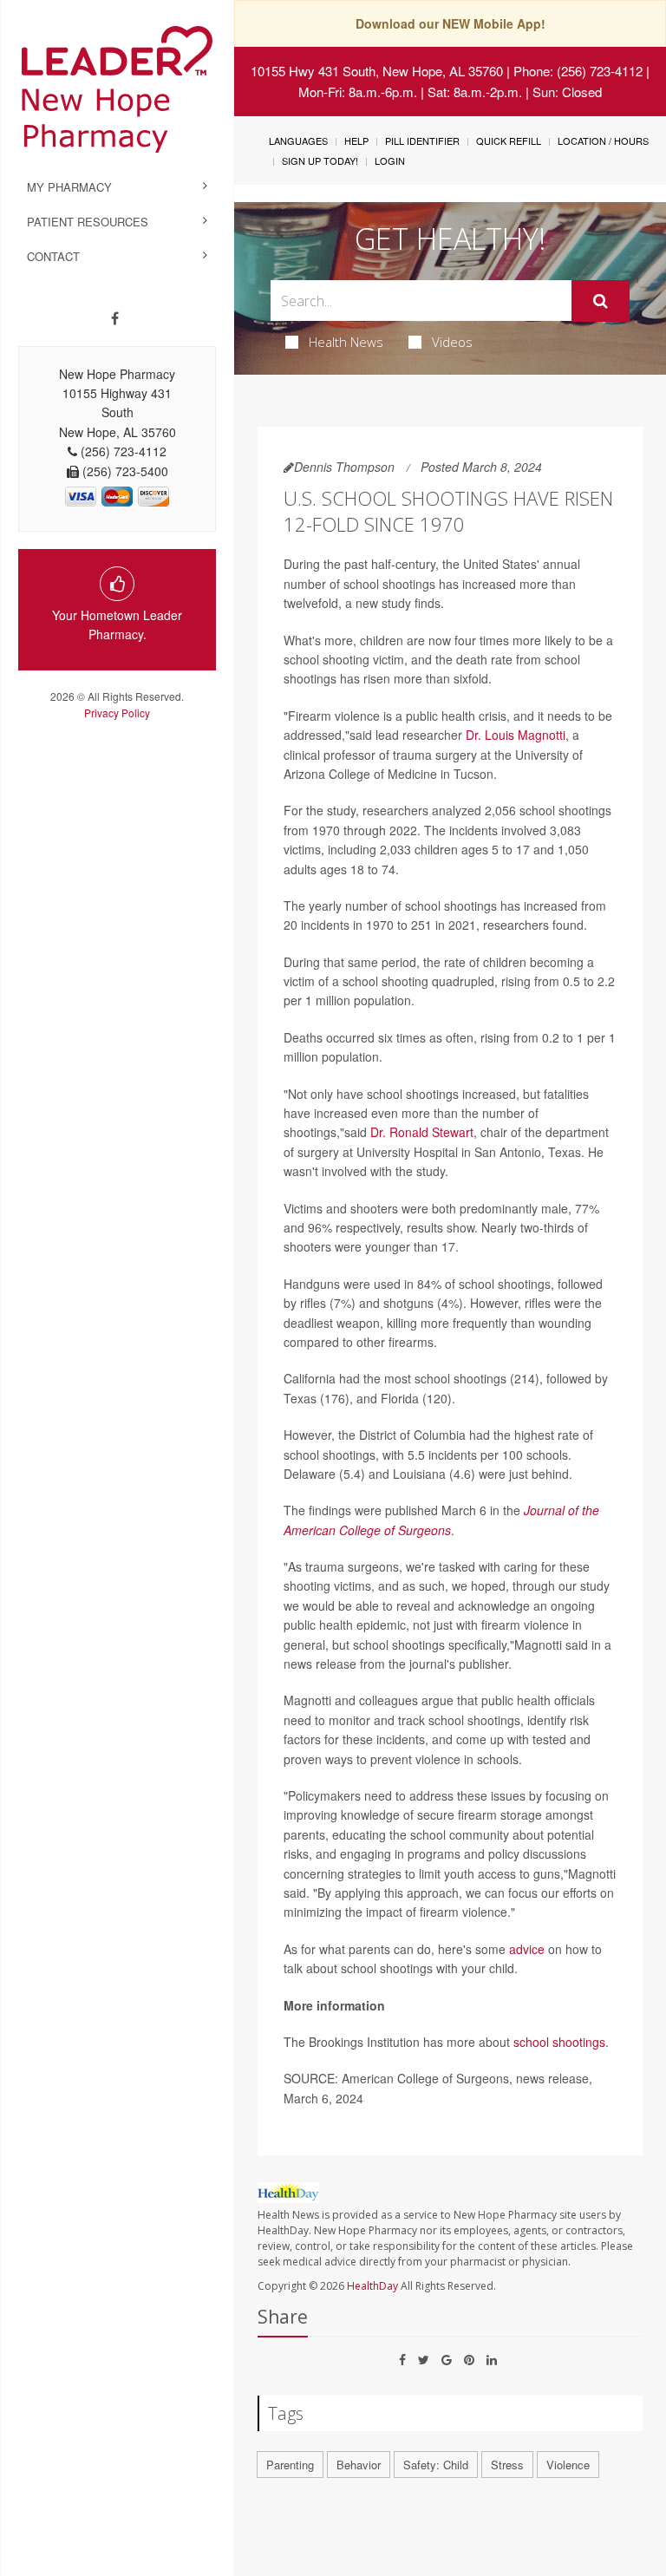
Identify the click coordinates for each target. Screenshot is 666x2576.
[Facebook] (115, 318)
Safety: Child (436, 2465)
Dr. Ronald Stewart (422, 1132)
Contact (53, 256)
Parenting (290, 2465)
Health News (346, 342)
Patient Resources (88, 222)
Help (356, 141)
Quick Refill (509, 141)
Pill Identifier (422, 141)
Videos (452, 342)
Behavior (359, 2465)
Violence (568, 2465)
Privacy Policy (117, 713)
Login (390, 160)
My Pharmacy (69, 187)
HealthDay (372, 2286)
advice (527, 1949)
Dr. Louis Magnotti (516, 735)
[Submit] (601, 301)
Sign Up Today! (320, 160)
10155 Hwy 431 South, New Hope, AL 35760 (377, 71)
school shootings (559, 2042)
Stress (507, 2465)
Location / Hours (603, 141)
